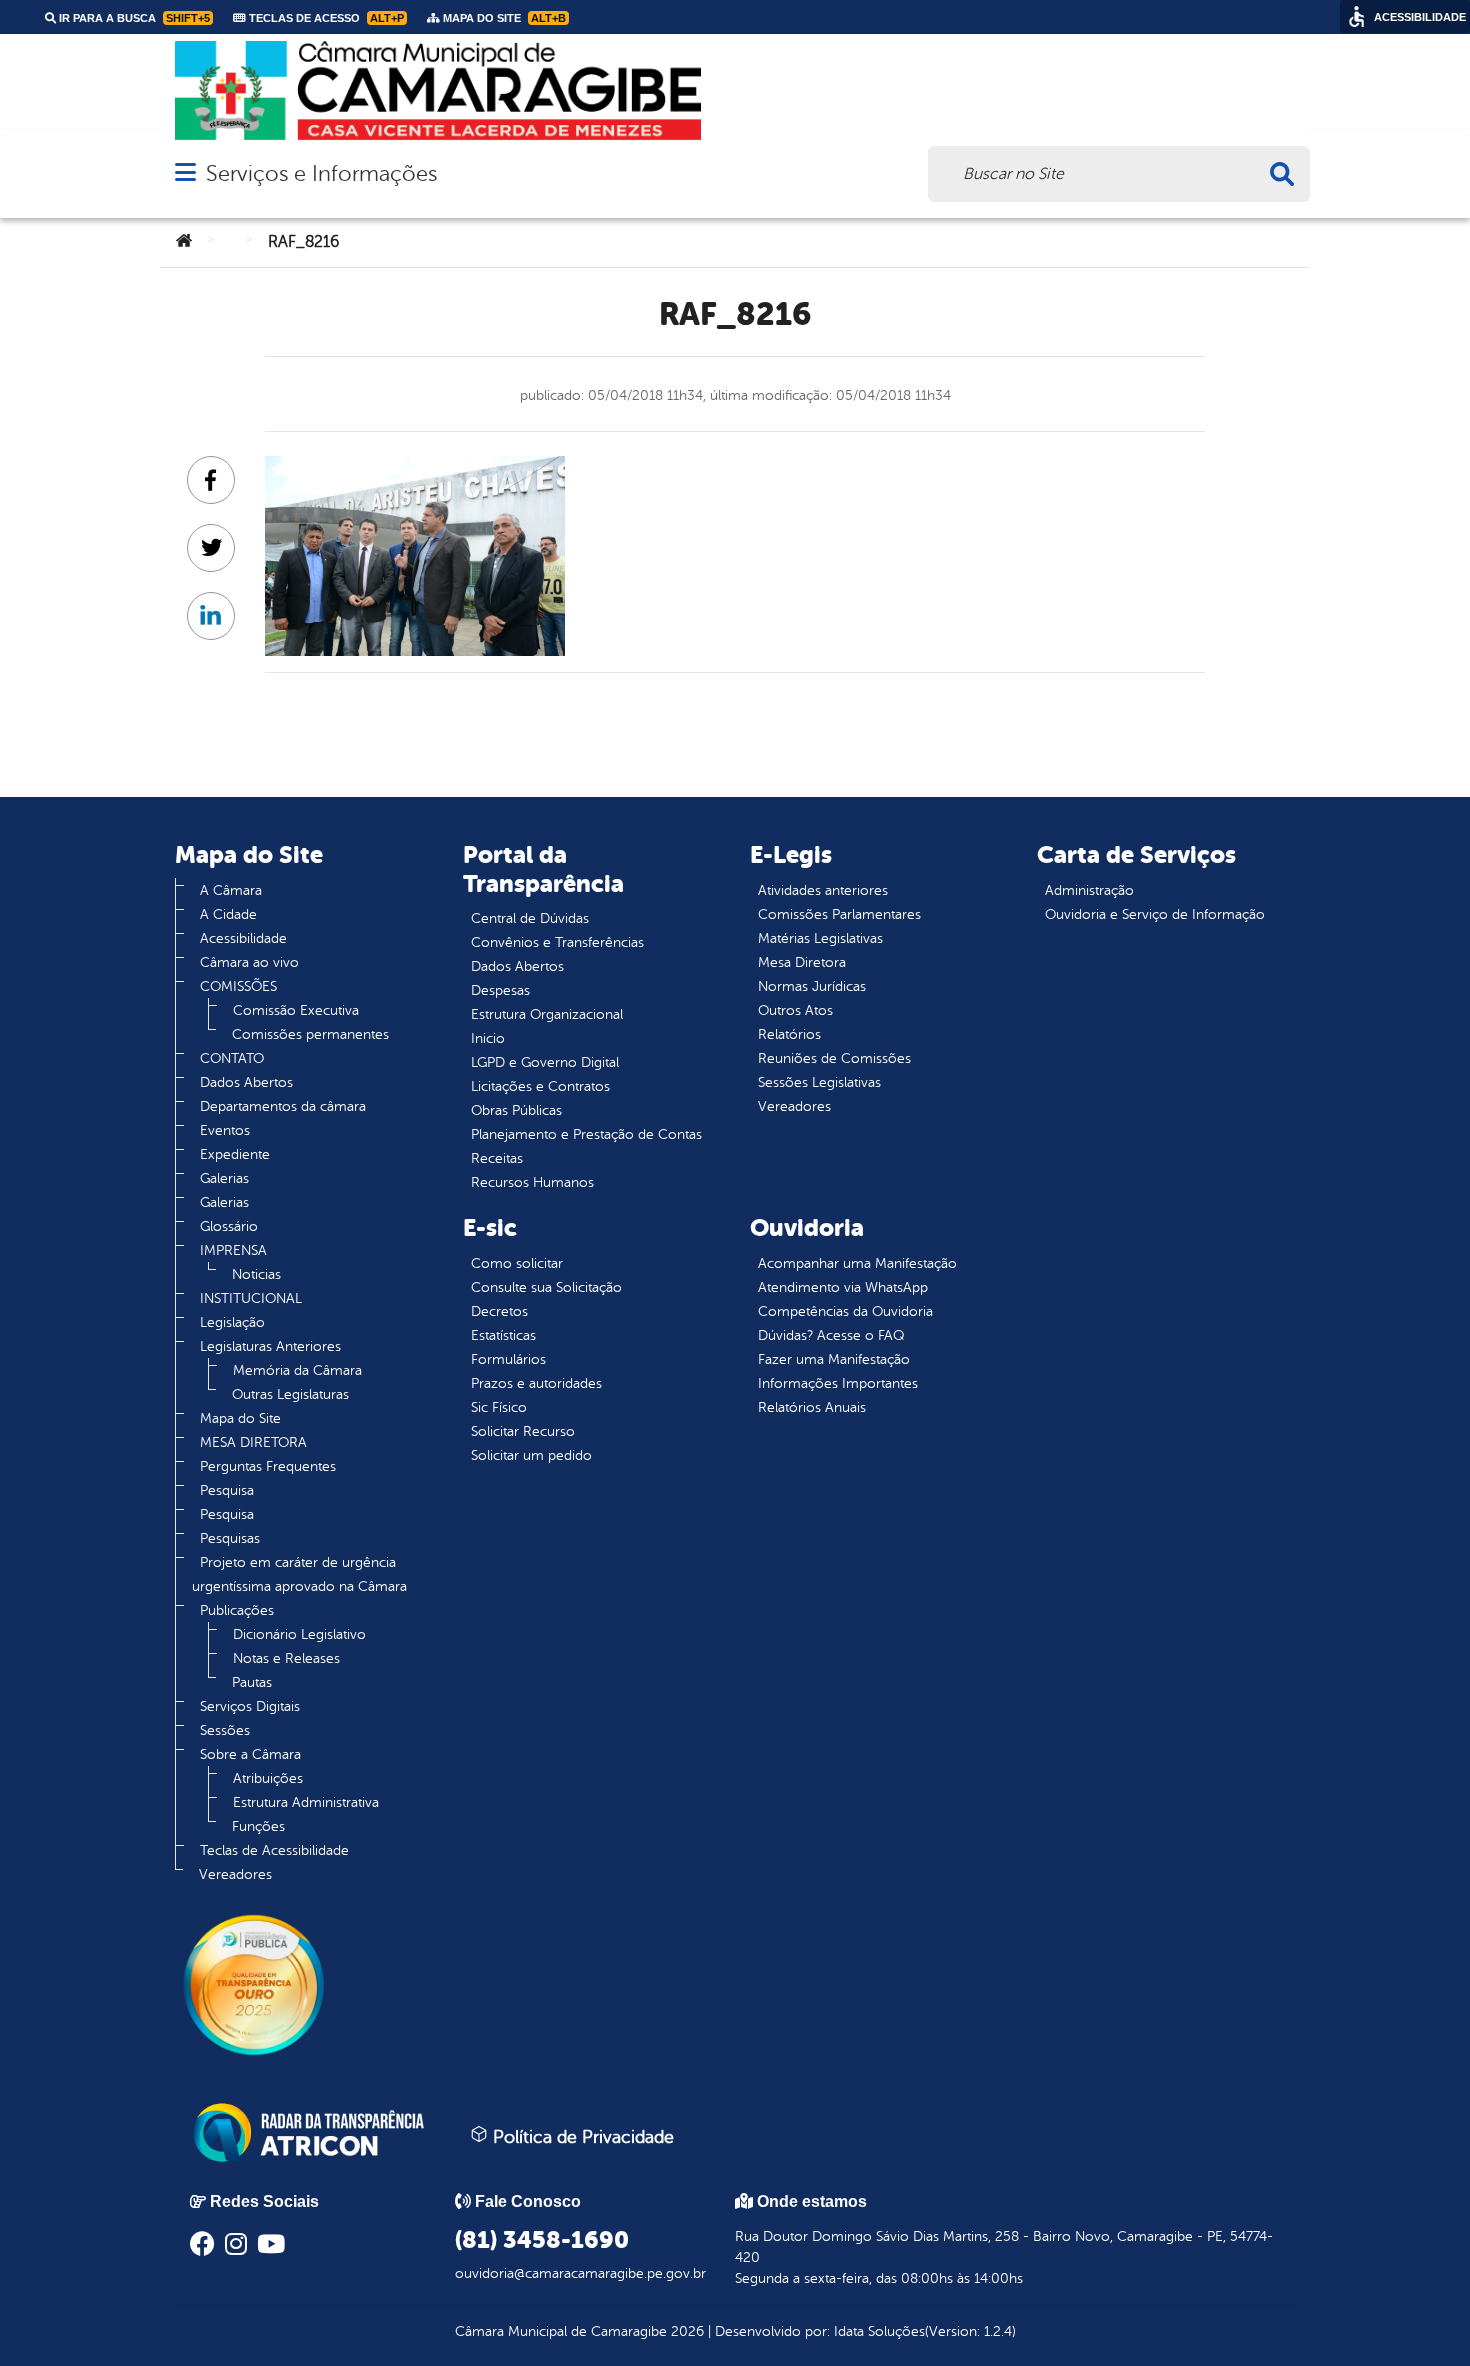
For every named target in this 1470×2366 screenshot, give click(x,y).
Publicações (237, 1610)
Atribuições (268, 1778)
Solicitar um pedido (531, 1455)
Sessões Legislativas (819, 1082)
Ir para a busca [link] (133, 18)
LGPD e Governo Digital (545, 1062)
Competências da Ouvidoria (845, 1311)
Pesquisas (230, 1538)
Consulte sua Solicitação (546, 1287)
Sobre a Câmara (250, 1754)
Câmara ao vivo (249, 962)
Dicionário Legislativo (299, 1634)
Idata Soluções (879, 2331)
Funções (258, 1826)
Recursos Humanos (532, 1182)
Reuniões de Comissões (834, 1058)
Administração (1089, 890)
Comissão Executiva (296, 1010)
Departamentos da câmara (283, 1106)
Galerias (224, 1178)
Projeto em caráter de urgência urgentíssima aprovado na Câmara (299, 1574)
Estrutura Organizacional (547, 1014)
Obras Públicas (516, 1110)
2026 (685, 2331)
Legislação (232, 1322)
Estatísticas (503, 1335)
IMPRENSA (233, 1250)
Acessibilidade (243, 938)
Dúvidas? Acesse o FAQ (831, 1335)
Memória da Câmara (297, 1370)
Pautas (252, 1682)
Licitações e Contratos (540, 1086)
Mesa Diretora (802, 962)
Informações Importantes (838, 1383)
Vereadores (235, 1874)
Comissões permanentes (310, 1034)
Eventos (225, 1130)
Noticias (256, 1274)
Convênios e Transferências (557, 942)
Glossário (229, 1226)
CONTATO (232, 1058)
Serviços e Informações (321, 173)
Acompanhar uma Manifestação (857, 1263)
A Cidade (228, 914)
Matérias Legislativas (820, 938)
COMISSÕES (238, 986)
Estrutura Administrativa (306, 1802)
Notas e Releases (286, 1658)
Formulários (508, 1359)
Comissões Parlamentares (839, 914)
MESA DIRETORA (253, 1442)
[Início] (184, 242)
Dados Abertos (246, 1082)
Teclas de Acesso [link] (325, 18)
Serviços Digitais (250, 1706)
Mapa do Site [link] (503, 18)
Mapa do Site (240, 1418)
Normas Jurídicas (812, 986)
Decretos (499, 1311)
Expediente (235, 1154)
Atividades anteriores (823, 890)
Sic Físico (499, 1407)
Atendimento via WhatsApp (843, 1287)
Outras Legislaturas (290, 1394)
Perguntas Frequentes (268, 1466)
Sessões (225, 1730)
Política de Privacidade (581, 2137)
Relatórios (789, 1034)
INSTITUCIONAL (251, 1298)
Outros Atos (795, 1010)
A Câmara (231, 890)
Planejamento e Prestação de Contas (586, 1134)
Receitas (497, 1158)
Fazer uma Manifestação (834, 1359)
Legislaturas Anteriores (270, 1346)
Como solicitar (517, 1263)
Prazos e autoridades (536, 1383)
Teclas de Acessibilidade (274, 1850)
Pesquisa (227, 1490)
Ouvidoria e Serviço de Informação (1155, 914)
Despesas (500, 990)
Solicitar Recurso (523, 1431)
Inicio (488, 1038)
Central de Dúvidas (530, 918)
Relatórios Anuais (812, 1407)
